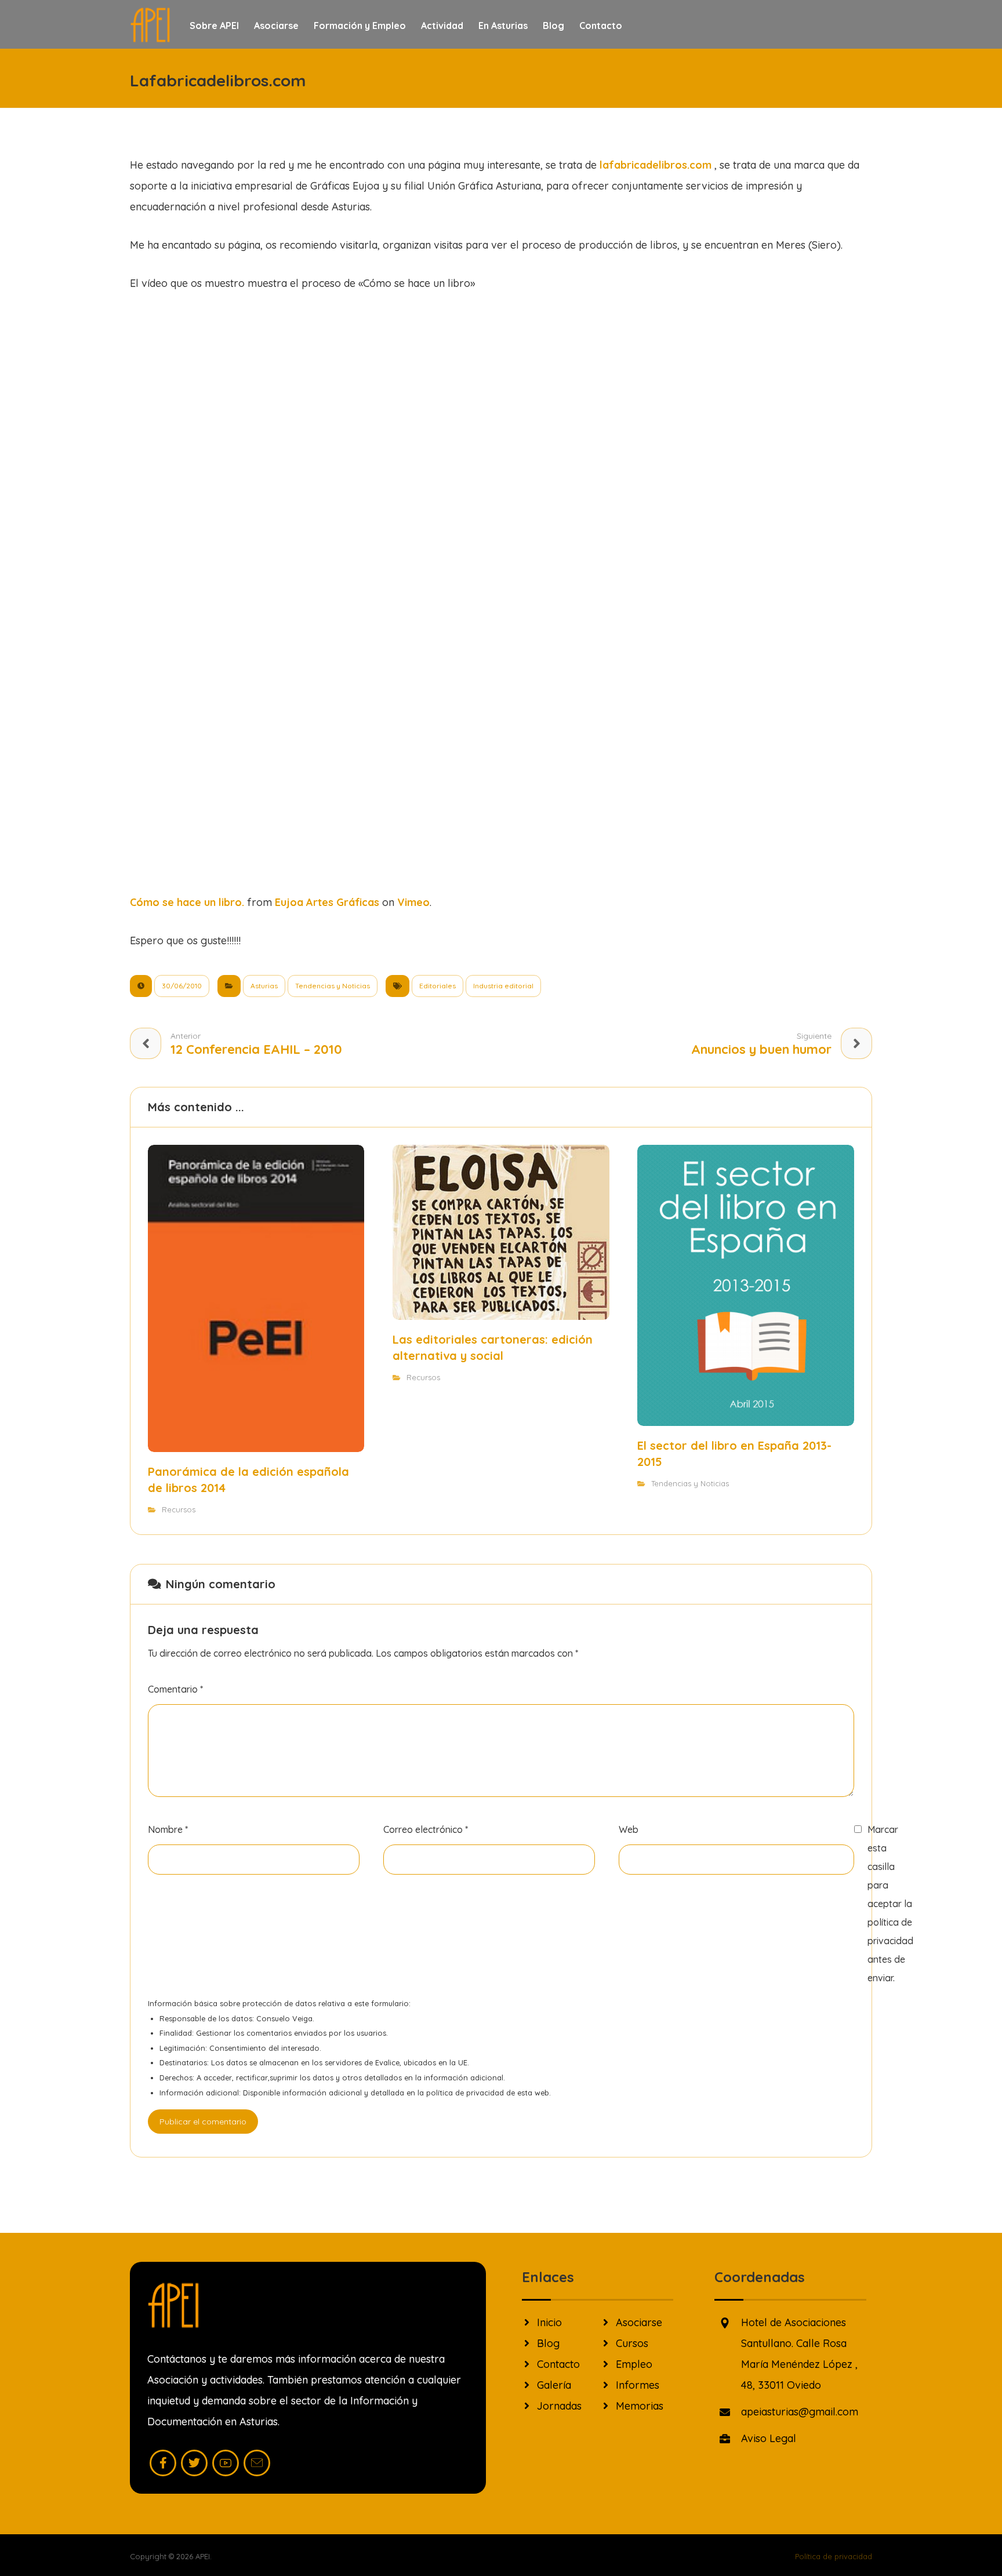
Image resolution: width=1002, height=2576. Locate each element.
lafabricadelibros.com (656, 165)
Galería (554, 2385)
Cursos (632, 2343)
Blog (548, 2343)
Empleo (634, 2364)
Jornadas (559, 2406)
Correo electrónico (426, 1829)
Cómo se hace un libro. (187, 902)
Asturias (264, 986)
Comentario (175, 1689)
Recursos (179, 1509)
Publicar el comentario (203, 2122)
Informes (638, 2385)
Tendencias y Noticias (333, 986)
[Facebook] (163, 2463)
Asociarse (639, 2322)
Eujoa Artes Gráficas (327, 902)
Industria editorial (503, 986)
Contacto (558, 2364)
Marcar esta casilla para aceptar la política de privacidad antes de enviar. (890, 1904)
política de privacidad (465, 2093)
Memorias (640, 2406)
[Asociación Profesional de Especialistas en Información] (150, 25)
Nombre (168, 1829)
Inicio (549, 2322)
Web (629, 1829)
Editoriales (438, 986)
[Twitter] (194, 2463)
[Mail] (257, 2463)
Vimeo (413, 902)
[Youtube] (226, 2463)
